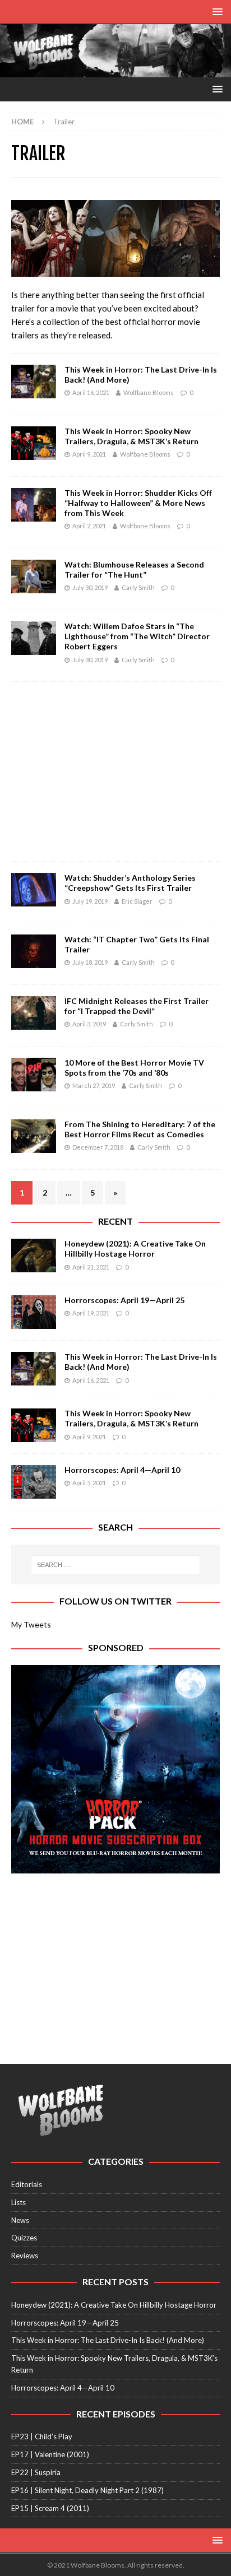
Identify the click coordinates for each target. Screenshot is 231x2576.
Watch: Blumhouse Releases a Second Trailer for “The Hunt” (134, 569)
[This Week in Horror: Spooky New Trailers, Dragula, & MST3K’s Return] (34, 1425)
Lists (19, 2202)
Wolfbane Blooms (149, 392)
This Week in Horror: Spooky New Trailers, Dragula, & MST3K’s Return (131, 436)
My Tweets (31, 1624)
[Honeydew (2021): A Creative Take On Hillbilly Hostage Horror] (34, 1256)
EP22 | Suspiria (36, 2472)
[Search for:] (116, 1565)
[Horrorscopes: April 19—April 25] (34, 1312)
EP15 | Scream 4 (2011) (50, 2508)
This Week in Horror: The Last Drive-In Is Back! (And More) (108, 2340)
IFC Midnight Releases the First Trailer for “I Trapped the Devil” (137, 1006)
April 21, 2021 (91, 1267)
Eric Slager (137, 901)
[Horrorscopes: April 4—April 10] (34, 1482)
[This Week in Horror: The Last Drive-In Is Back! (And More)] (34, 1369)
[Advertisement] (115, 771)
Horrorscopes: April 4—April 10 (122, 1470)
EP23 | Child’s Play (42, 2436)
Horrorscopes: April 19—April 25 (124, 1300)
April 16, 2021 (91, 392)
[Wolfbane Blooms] (115, 71)
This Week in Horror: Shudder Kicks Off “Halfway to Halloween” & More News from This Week (138, 503)
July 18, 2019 (90, 962)
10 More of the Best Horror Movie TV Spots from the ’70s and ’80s (134, 1068)
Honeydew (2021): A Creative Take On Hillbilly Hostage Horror (135, 1249)
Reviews (25, 2256)
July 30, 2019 (90, 587)
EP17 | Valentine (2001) (50, 2454)
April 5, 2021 (89, 1483)
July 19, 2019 (90, 901)
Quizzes (24, 2238)
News (20, 2220)
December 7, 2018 (98, 1147)
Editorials (27, 2184)
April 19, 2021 (91, 1313)
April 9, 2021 (89, 454)
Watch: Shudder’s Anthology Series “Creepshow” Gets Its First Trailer (130, 883)
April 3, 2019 (89, 1024)
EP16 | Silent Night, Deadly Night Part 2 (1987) (87, 2490)
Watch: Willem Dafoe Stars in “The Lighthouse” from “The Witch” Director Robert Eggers (137, 636)
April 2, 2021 (89, 526)
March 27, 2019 (94, 1085)
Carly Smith (138, 587)
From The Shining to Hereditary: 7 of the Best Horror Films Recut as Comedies (140, 1129)
